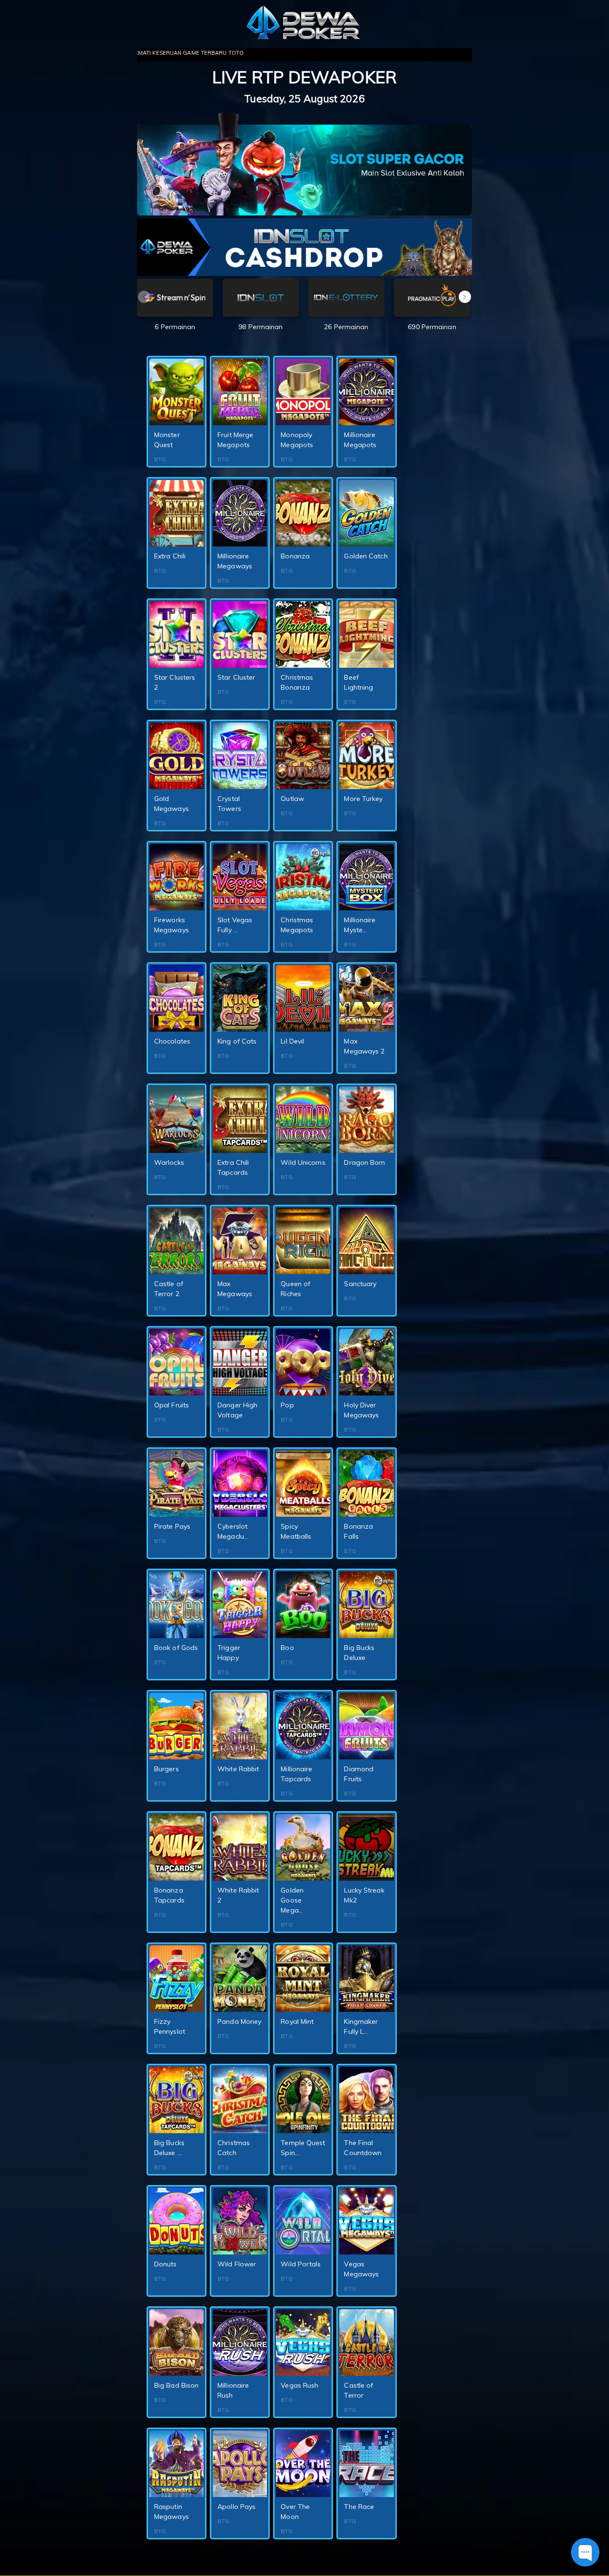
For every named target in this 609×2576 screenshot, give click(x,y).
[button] (465, 297)
